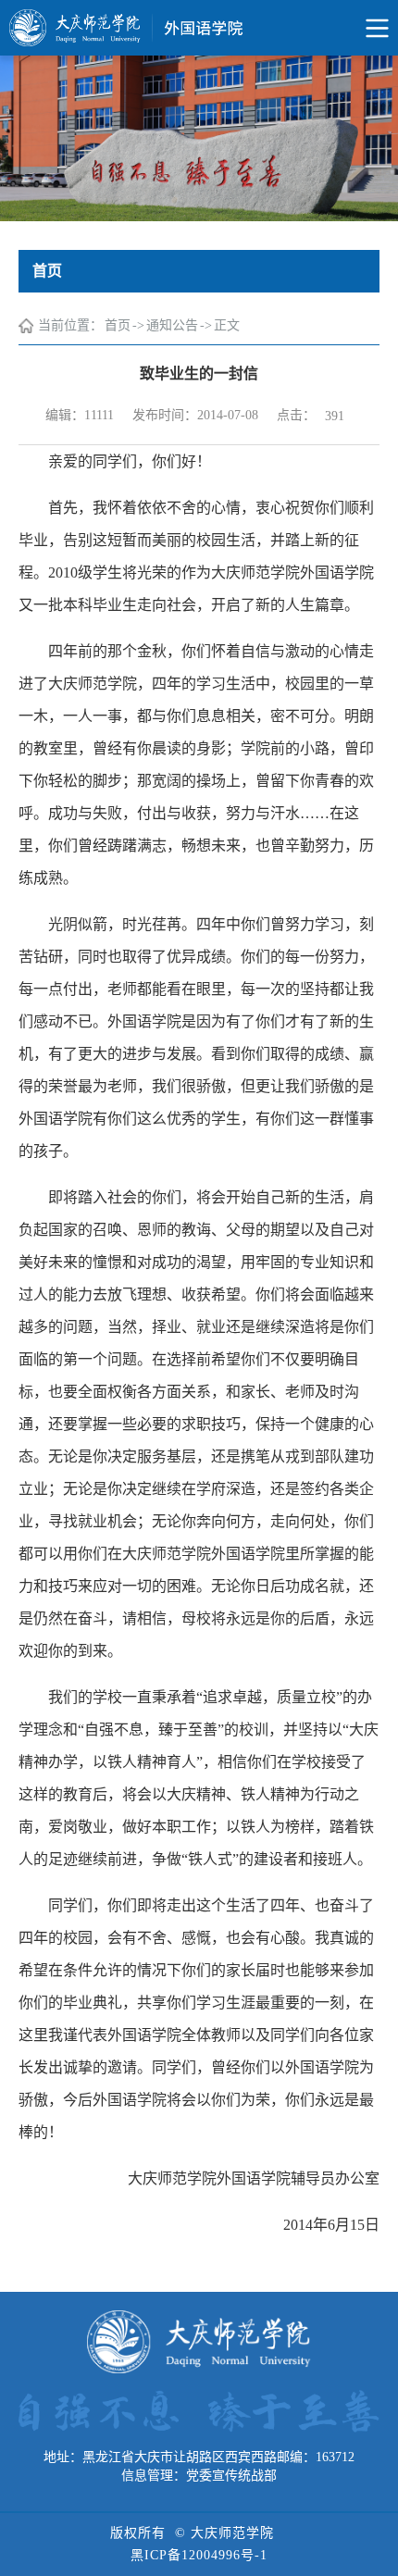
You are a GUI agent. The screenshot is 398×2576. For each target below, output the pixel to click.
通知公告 (172, 325)
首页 (118, 325)
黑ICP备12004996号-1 (199, 2555)
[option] (199, 138)
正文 (227, 325)
